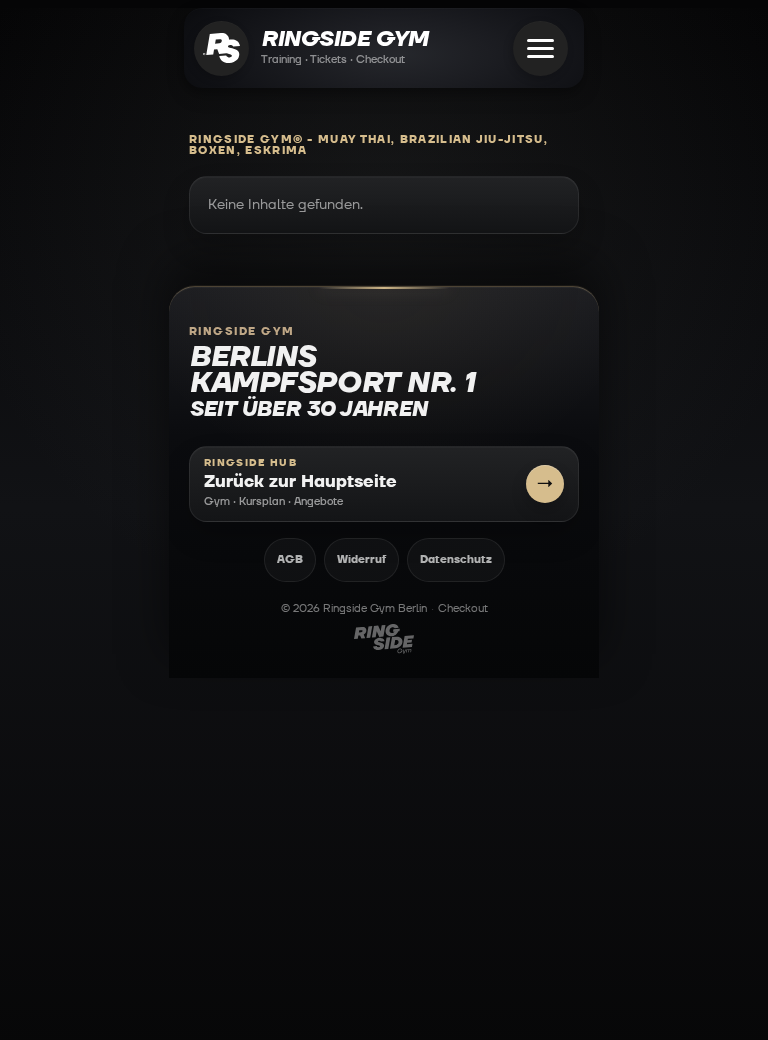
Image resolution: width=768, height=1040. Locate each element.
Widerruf (361, 559)
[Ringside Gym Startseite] (221, 48)
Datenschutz (456, 559)
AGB (290, 559)
